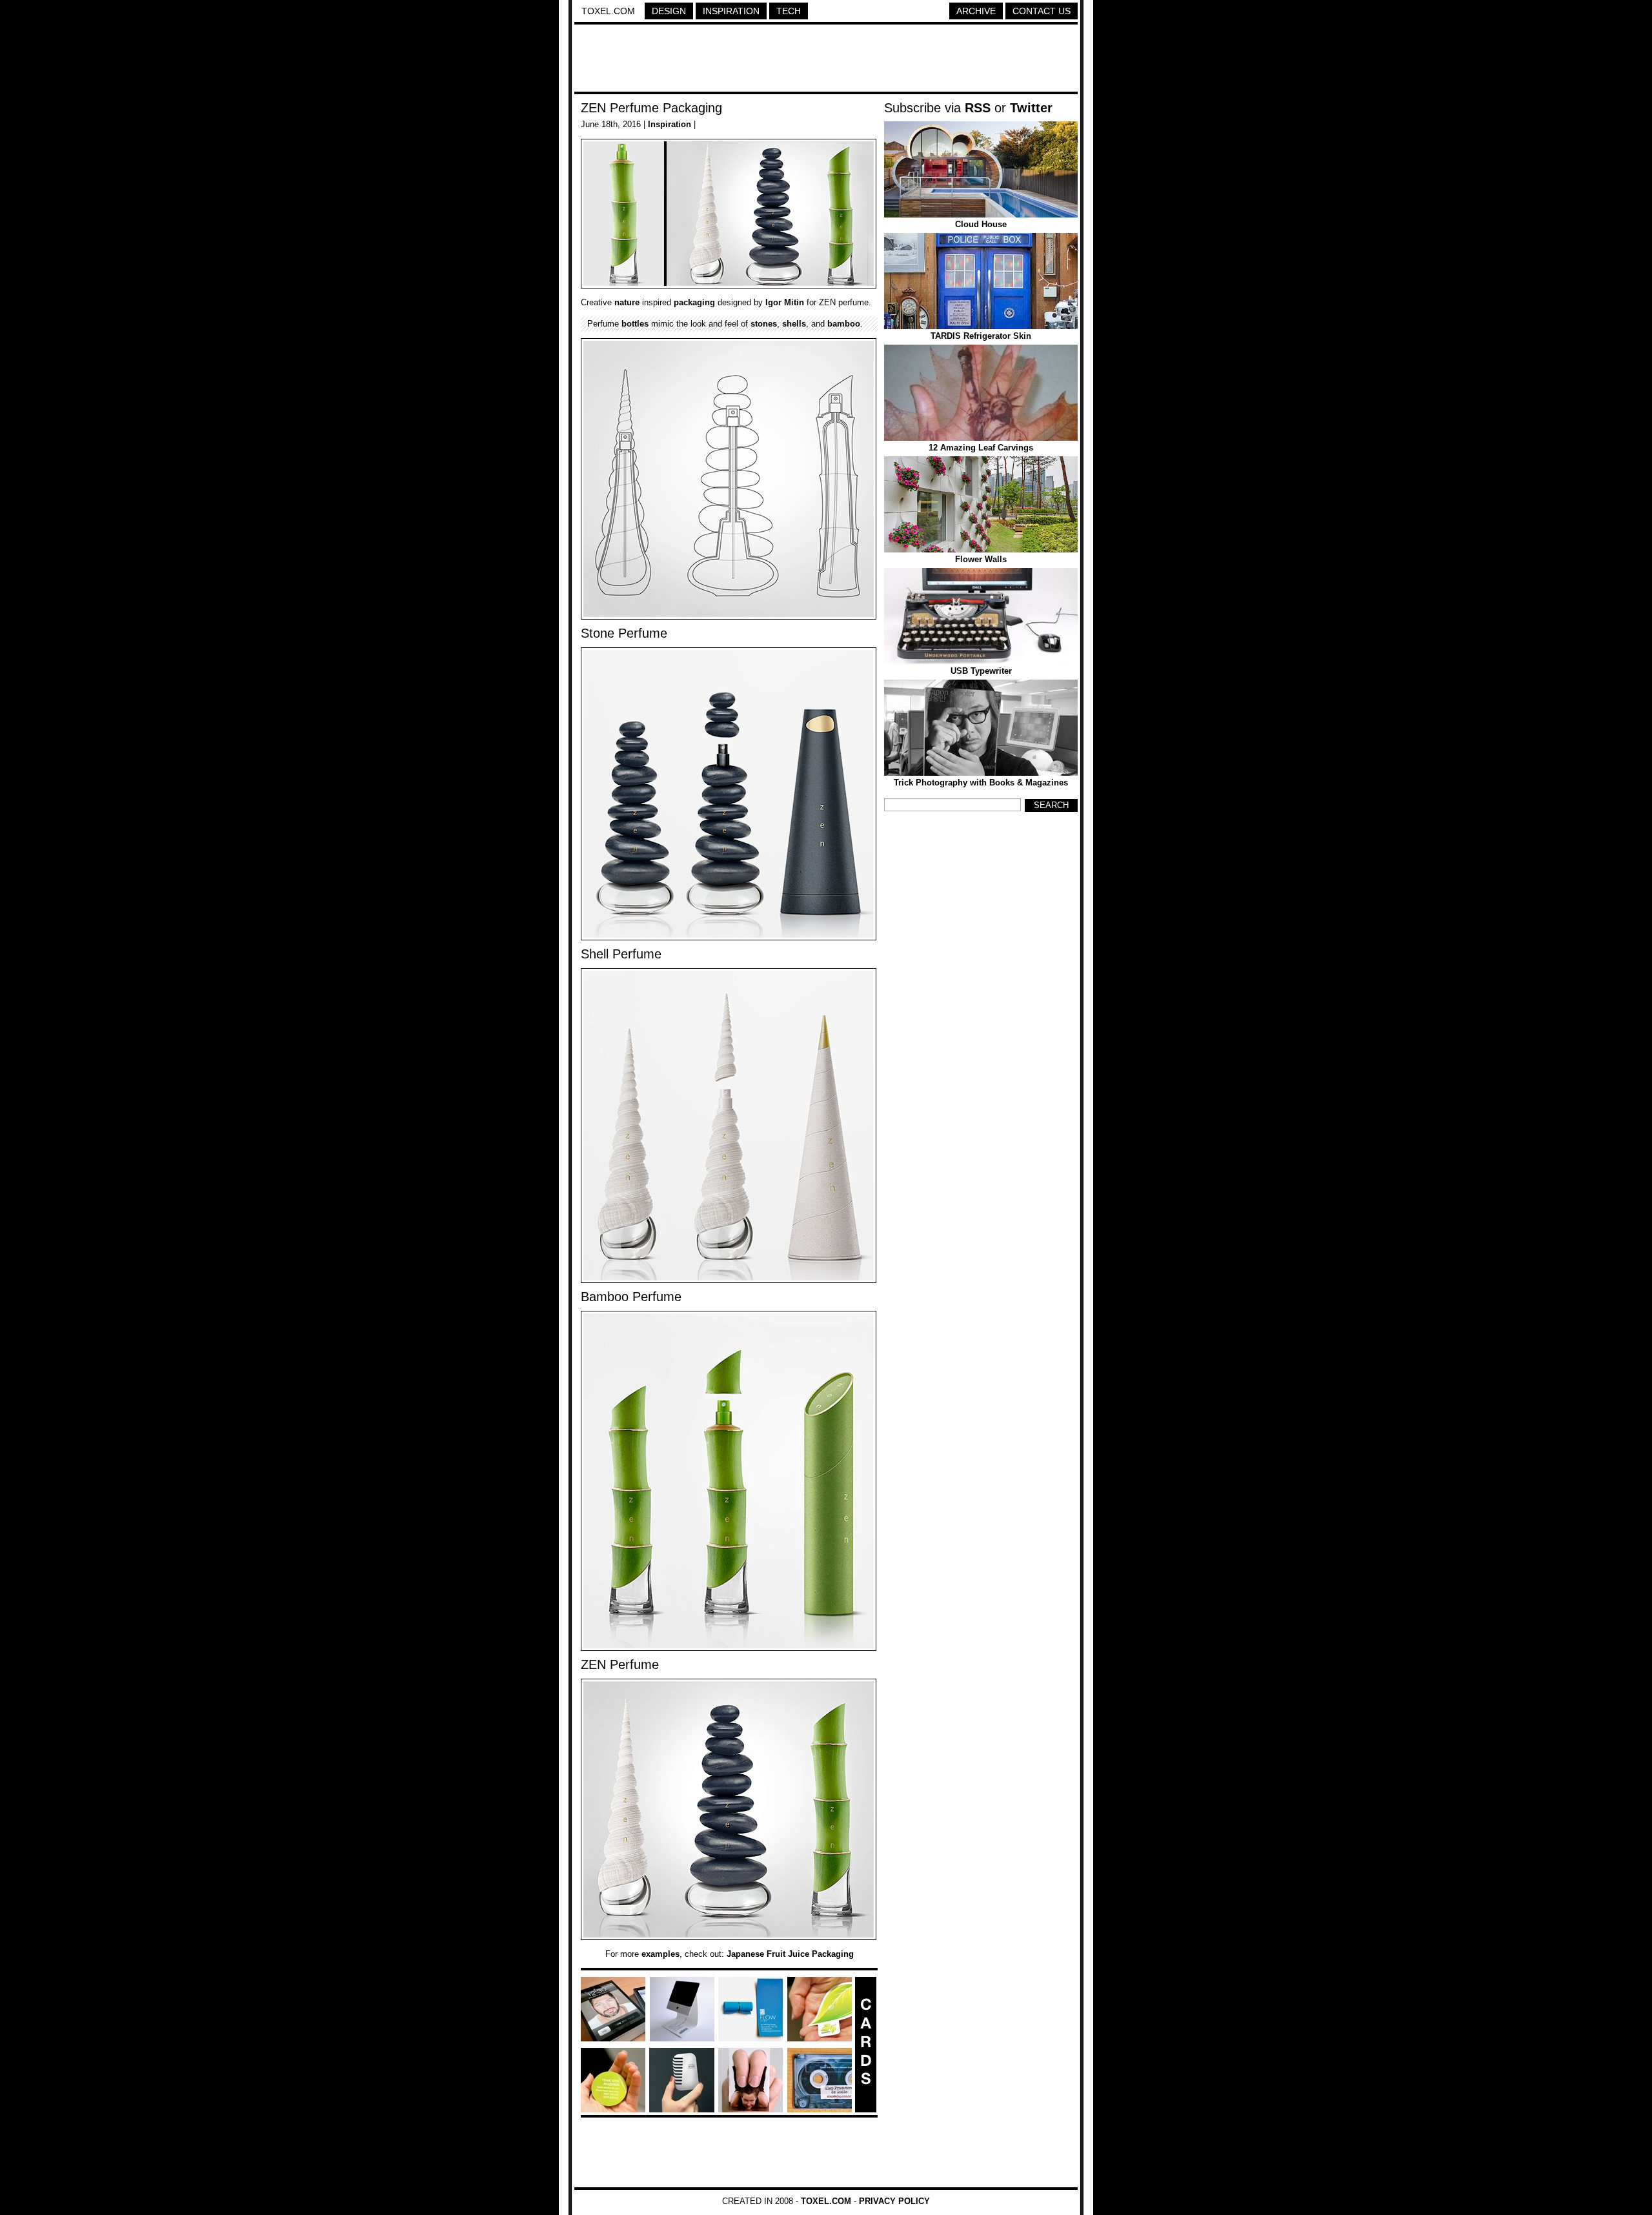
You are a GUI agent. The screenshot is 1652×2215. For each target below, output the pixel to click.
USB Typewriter (981, 671)
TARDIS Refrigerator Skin (981, 336)
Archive (976, 11)
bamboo (844, 324)
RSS (978, 108)
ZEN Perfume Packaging (651, 108)
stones (764, 324)
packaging (694, 302)
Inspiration (731, 11)
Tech (789, 11)
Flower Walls (981, 559)
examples (660, 1954)
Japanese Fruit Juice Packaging (790, 1954)
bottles (635, 324)
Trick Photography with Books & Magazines (981, 783)
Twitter (1031, 108)
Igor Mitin (785, 302)
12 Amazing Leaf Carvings (981, 448)
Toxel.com (608, 11)
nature (627, 302)
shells (794, 324)
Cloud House (981, 224)
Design (669, 11)
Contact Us (1042, 11)
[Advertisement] (826, 60)
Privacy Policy (894, 2201)
